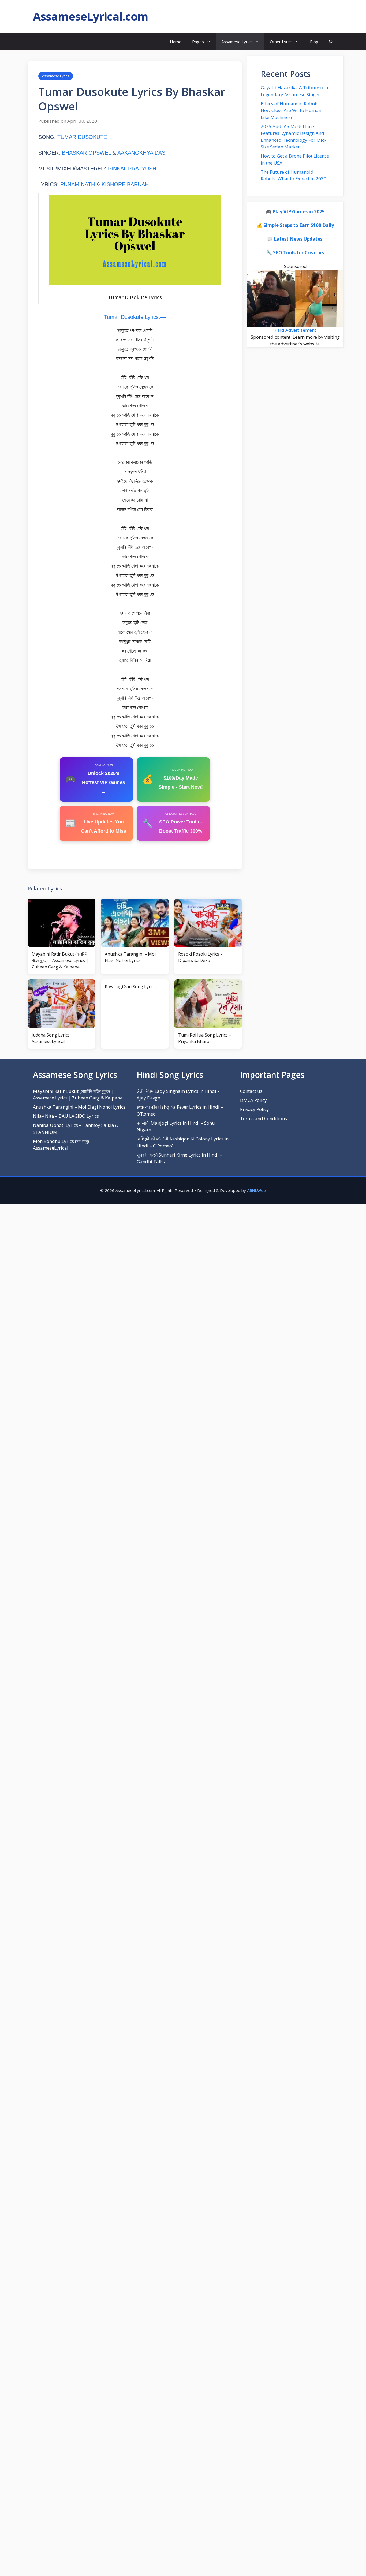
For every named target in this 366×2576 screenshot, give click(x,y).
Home (176, 42)
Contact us (251, 1091)
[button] (331, 42)
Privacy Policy (255, 1109)
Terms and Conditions (264, 1118)
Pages (198, 42)
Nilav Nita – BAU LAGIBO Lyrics (66, 1116)
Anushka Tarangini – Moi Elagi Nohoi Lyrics (79, 1107)
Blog (314, 42)
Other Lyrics (281, 42)
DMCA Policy (253, 1100)
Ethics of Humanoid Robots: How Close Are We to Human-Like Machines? (292, 110)
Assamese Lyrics (237, 42)
